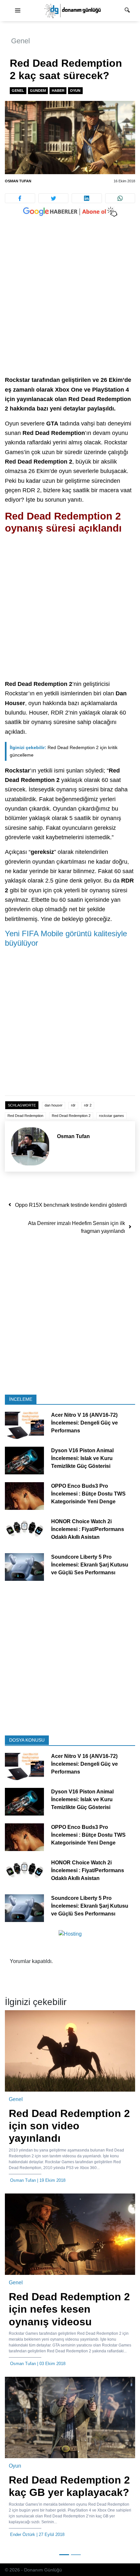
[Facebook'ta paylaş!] (20, 198)
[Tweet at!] (54, 198)
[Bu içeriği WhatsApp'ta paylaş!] (120, 198)
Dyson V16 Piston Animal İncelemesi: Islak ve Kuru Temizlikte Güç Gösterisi (82, 1459)
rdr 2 (88, 1105)
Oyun (75, 91)
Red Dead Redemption (25, 1116)
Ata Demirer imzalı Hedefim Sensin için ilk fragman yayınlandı (77, 1227)
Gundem (38, 91)
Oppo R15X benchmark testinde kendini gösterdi (71, 1205)
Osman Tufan (18, 181)
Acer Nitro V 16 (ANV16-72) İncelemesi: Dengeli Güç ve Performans (84, 1423)
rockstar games (112, 1116)
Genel (21, 41)
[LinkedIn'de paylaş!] (87, 198)
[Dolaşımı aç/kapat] (18, 11)
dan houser (54, 1105)
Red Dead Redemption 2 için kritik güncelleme (64, 751)
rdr (73, 1105)
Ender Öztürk (23, 2534)
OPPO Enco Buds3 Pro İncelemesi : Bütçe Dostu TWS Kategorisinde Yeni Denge (88, 1494)
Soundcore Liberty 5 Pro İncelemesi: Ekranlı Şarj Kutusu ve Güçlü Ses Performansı (90, 1565)
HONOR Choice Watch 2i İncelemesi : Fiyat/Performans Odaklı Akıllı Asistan (88, 1530)
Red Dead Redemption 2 (71, 1116)
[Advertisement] (70, 303)
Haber (58, 91)
